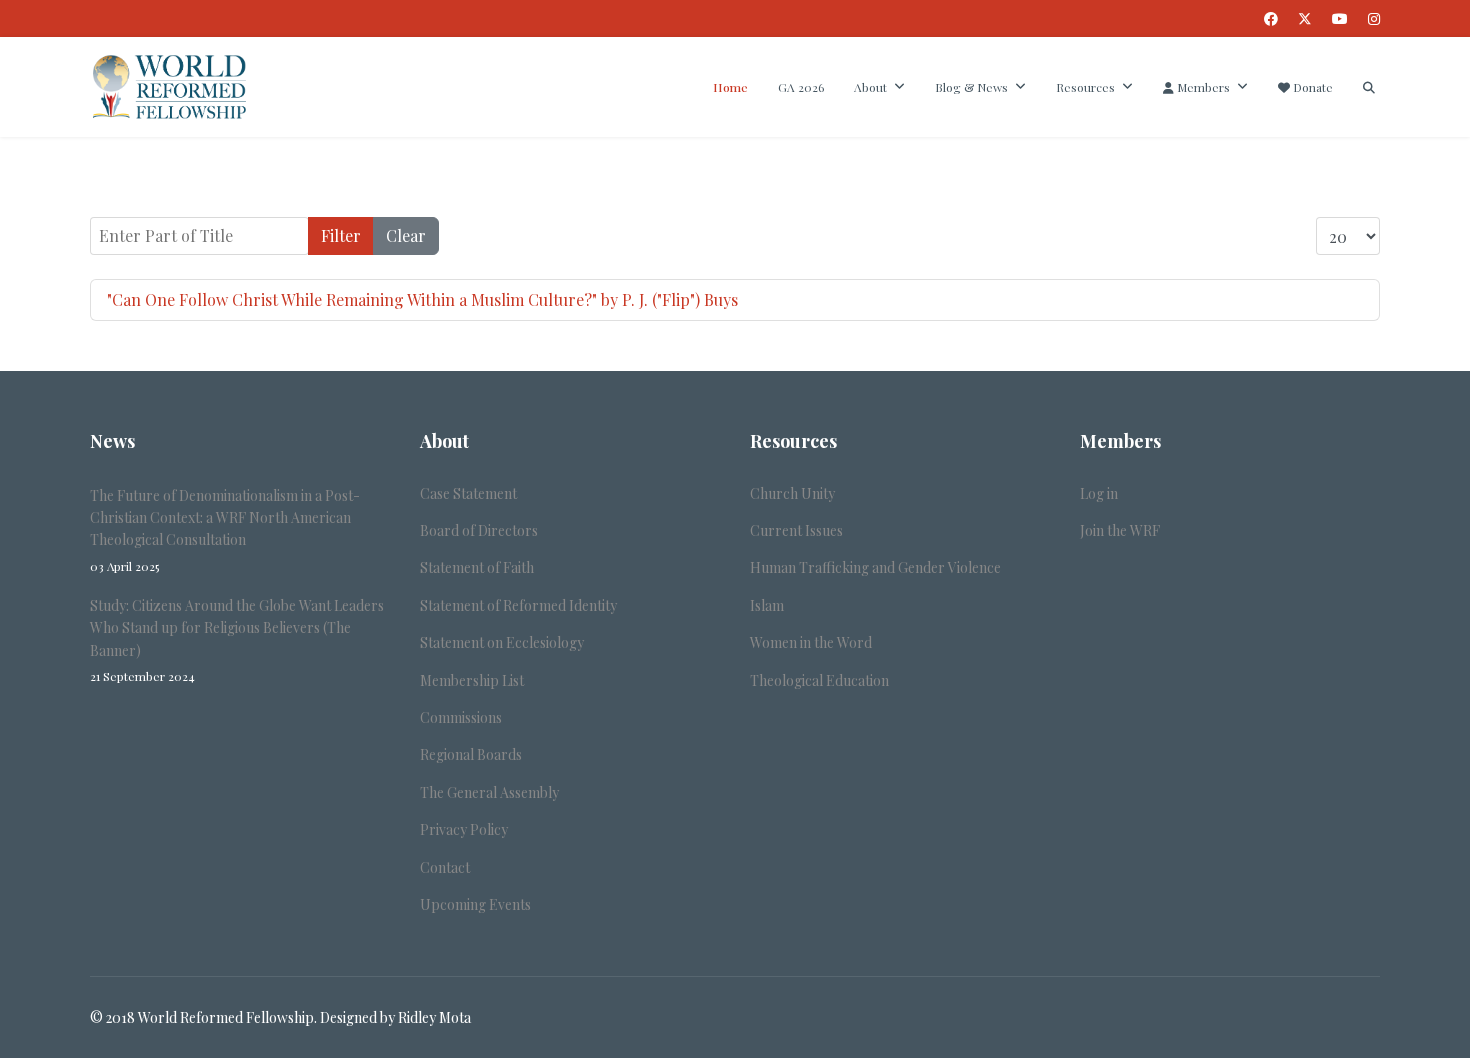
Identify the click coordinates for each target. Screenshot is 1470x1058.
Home (730, 87)
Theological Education (819, 680)
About (870, 87)
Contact (445, 867)
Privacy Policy (464, 829)
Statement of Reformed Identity (518, 605)
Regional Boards (471, 754)
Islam (767, 605)
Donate (1311, 87)
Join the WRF (1120, 530)
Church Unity (792, 493)
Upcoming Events (475, 904)
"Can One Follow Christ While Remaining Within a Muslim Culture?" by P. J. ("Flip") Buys (422, 299)
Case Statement (468, 493)
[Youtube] (1340, 18)
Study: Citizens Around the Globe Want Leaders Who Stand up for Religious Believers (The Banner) (237, 640)
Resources (1085, 87)
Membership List (472, 680)
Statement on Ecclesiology (502, 642)
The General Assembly (489, 792)
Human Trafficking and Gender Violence (875, 567)
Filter (341, 235)
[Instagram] (1374, 18)
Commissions (461, 717)
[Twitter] (1305, 18)
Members (1202, 87)
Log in (1099, 493)
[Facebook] (1271, 18)
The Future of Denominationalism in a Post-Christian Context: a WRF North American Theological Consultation (225, 530)
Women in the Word (811, 642)
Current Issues (796, 530)
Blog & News (971, 87)
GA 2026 (801, 87)
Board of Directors (479, 530)
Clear (406, 235)
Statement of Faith (477, 567)
